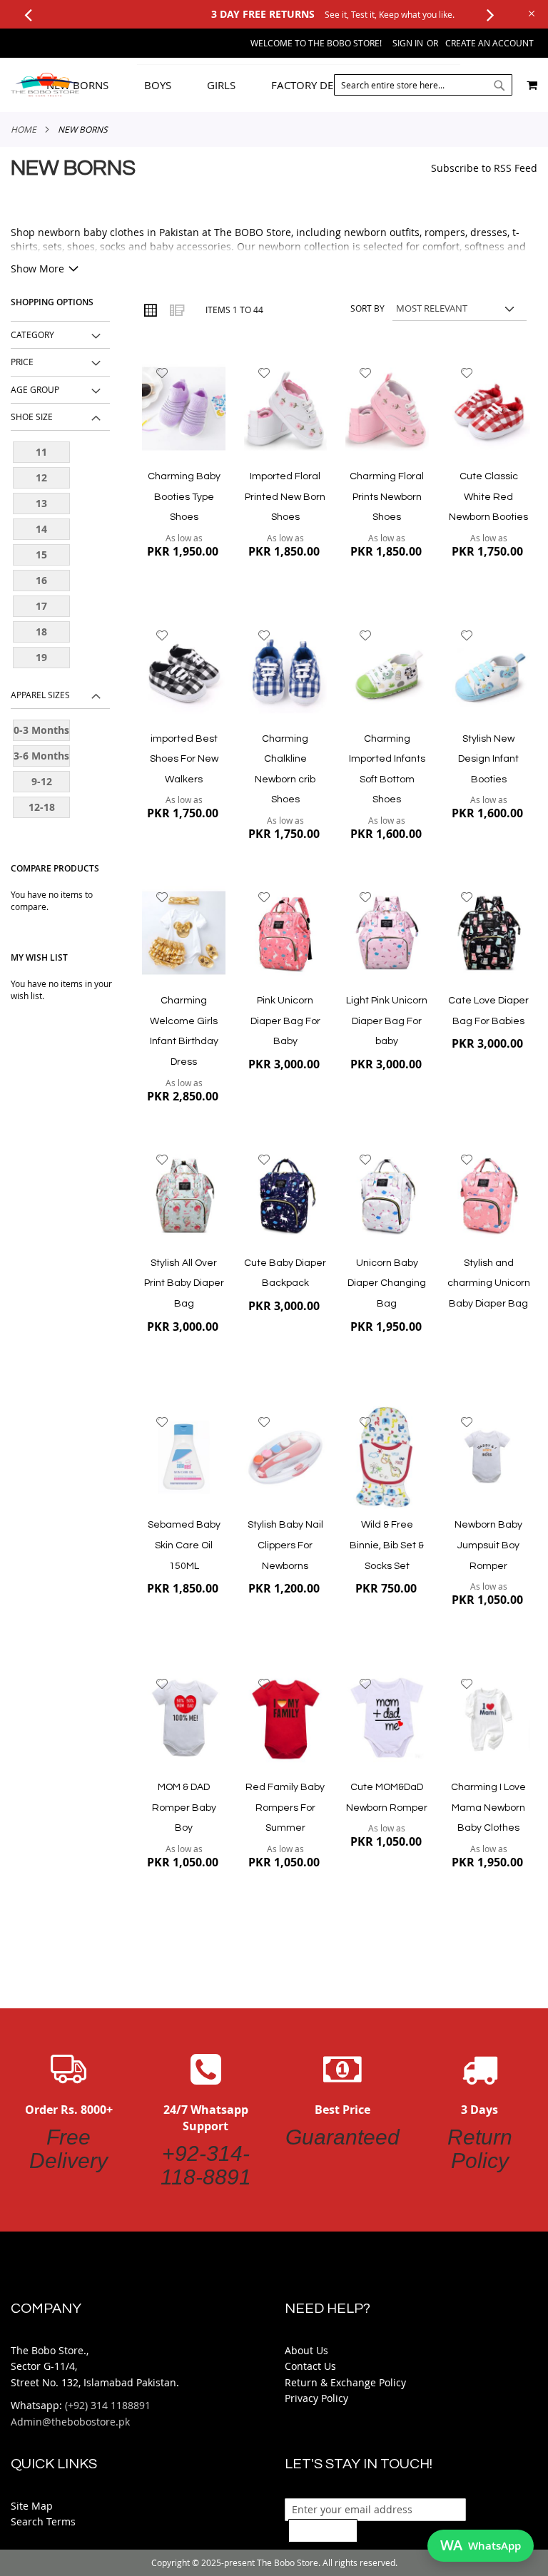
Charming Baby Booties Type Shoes (184, 497)
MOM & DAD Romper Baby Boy (184, 1808)
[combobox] (423, 85)
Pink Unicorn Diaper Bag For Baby (285, 1021)
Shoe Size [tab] (32, 416)
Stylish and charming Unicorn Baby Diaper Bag (489, 1283)
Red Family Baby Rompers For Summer (285, 1808)
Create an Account (489, 43)
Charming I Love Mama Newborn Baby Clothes (488, 1808)
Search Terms (43, 2521)
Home (24, 129)
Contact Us (310, 2366)
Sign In (408, 43)
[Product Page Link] (184, 410)
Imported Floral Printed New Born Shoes (285, 497)
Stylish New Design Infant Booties (488, 759)
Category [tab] (32, 334)
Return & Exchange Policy (345, 2382)
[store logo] (45, 85)
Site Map (32, 2506)
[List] (176, 310)
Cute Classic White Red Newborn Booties (488, 497)
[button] (162, 373)
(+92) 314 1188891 (108, 2405)
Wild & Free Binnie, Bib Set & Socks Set (387, 1545)
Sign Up (323, 2530)
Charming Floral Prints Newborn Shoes (387, 497)
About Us (306, 2350)
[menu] (277, 85)
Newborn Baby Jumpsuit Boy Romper (488, 1545)
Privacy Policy (316, 2398)
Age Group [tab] (35, 389)
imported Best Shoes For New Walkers (184, 759)
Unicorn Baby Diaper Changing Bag (387, 1283)
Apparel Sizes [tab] (40, 695)
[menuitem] (88, 85)
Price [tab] (22, 362)
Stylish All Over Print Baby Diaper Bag (184, 1283)
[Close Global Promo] (531, 12)
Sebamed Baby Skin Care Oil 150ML (184, 1545)
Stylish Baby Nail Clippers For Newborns (285, 1545)
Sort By (367, 308)
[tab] (277, 85)
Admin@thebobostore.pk (70, 2422)
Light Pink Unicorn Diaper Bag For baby (387, 1021)
